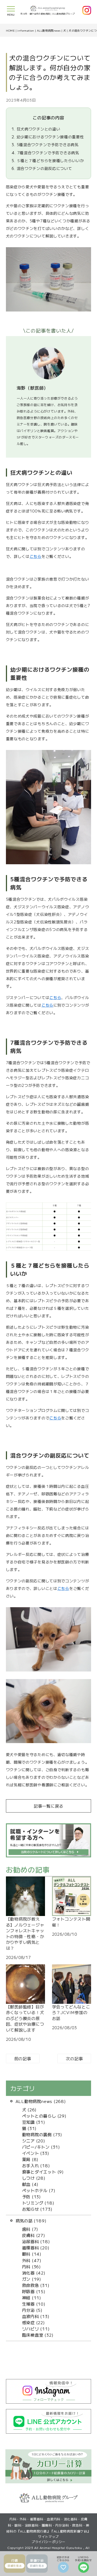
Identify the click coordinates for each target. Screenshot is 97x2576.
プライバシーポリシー (48, 2542)
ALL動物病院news (49, 30)
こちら (36, 556)
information (26, 30)
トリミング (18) (38, 2203)
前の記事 (23, 2058)
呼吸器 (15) (34, 2291)
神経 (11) (32, 2297)
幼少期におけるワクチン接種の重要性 (48, 137)
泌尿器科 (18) (36, 2241)
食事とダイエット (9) (43, 2172)
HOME (10, 30)
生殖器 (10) (34, 2304)
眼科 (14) (32, 2254)
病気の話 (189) (31, 2220)
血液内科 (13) (36, 2316)
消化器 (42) (34, 2273)
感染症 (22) (34, 2322)
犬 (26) (30, 2109)
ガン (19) (32, 2279)
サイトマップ (48, 2536)
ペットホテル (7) (39, 2190)
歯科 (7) (30, 2229)
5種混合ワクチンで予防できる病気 (45, 145)
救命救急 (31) (36, 2285)
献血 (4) (30, 2184)
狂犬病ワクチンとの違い (36, 129)
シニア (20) (34, 2140)
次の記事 (74, 2058)
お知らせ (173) (37, 2209)
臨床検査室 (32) (38, 2335)
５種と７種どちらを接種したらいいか (48, 160)
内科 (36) (32, 2266)
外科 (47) (32, 2260)
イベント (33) (36, 2153)
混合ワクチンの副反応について (42, 168)
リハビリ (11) (36, 2329)
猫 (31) (30, 2128)
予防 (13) (32, 2196)
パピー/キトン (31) (41, 2147)
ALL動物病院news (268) (41, 2101)
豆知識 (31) (34, 2122)
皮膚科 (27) (34, 2235)
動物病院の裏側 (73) (42, 2134)
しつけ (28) (34, 2178)
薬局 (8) (30, 2159)
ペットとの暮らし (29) (44, 2116)
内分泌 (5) (32, 2310)
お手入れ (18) (36, 2165)
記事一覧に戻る (48, 1806)
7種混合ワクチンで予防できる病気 (45, 153)
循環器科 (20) (36, 2247)
